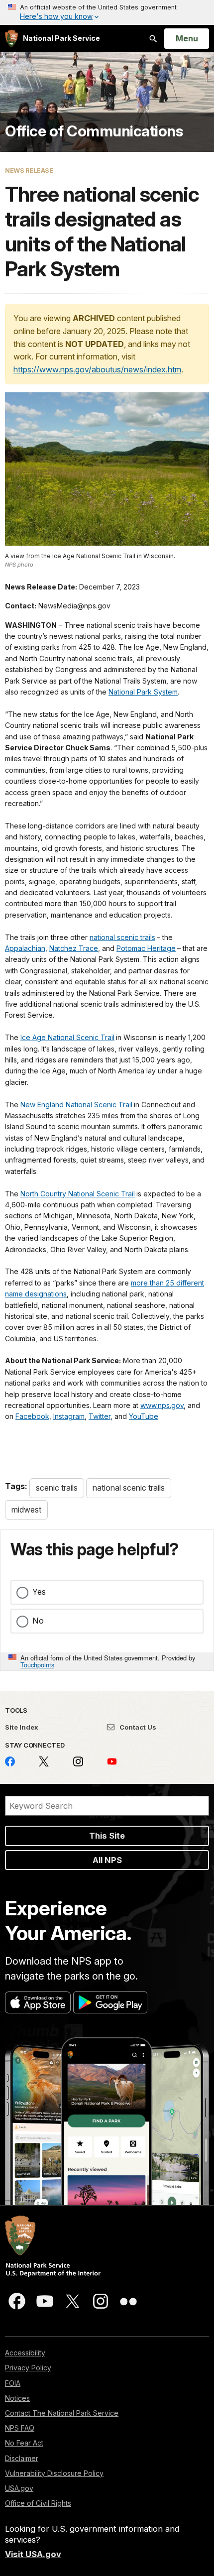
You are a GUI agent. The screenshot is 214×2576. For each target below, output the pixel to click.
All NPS (107, 1860)
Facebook (32, 1416)
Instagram (69, 1416)
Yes (39, 1592)
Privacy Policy (28, 2368)
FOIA (13, 2383)
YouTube (144, 1416)
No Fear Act (24, 2443)
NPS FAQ (20, 2428)
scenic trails (57, 1488)
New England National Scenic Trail (76, 1105)
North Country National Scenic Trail (78, 1194)
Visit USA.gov (33, 2554)
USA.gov (19, 2488)
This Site (107, 1836)
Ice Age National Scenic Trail (67, 1037)
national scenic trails (122, 937)
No (38, 1621)
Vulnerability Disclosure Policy (54, 2473)
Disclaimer (22, 2458)
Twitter (100, 1416)
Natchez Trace (74, 948)
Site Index (22, 1727)
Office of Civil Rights (38, 2503)
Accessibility (25, 2353)
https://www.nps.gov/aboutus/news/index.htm (97, 369)
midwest (26, 1510)
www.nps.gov (162, 1405)
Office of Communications (94, 131)
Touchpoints (37, 1665)
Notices (17, 2398)
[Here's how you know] (107, 12)
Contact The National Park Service (62, 2413)
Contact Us (137, 1727)
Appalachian (25, 948)
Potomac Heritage (146, 948)
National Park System (143, 692)
